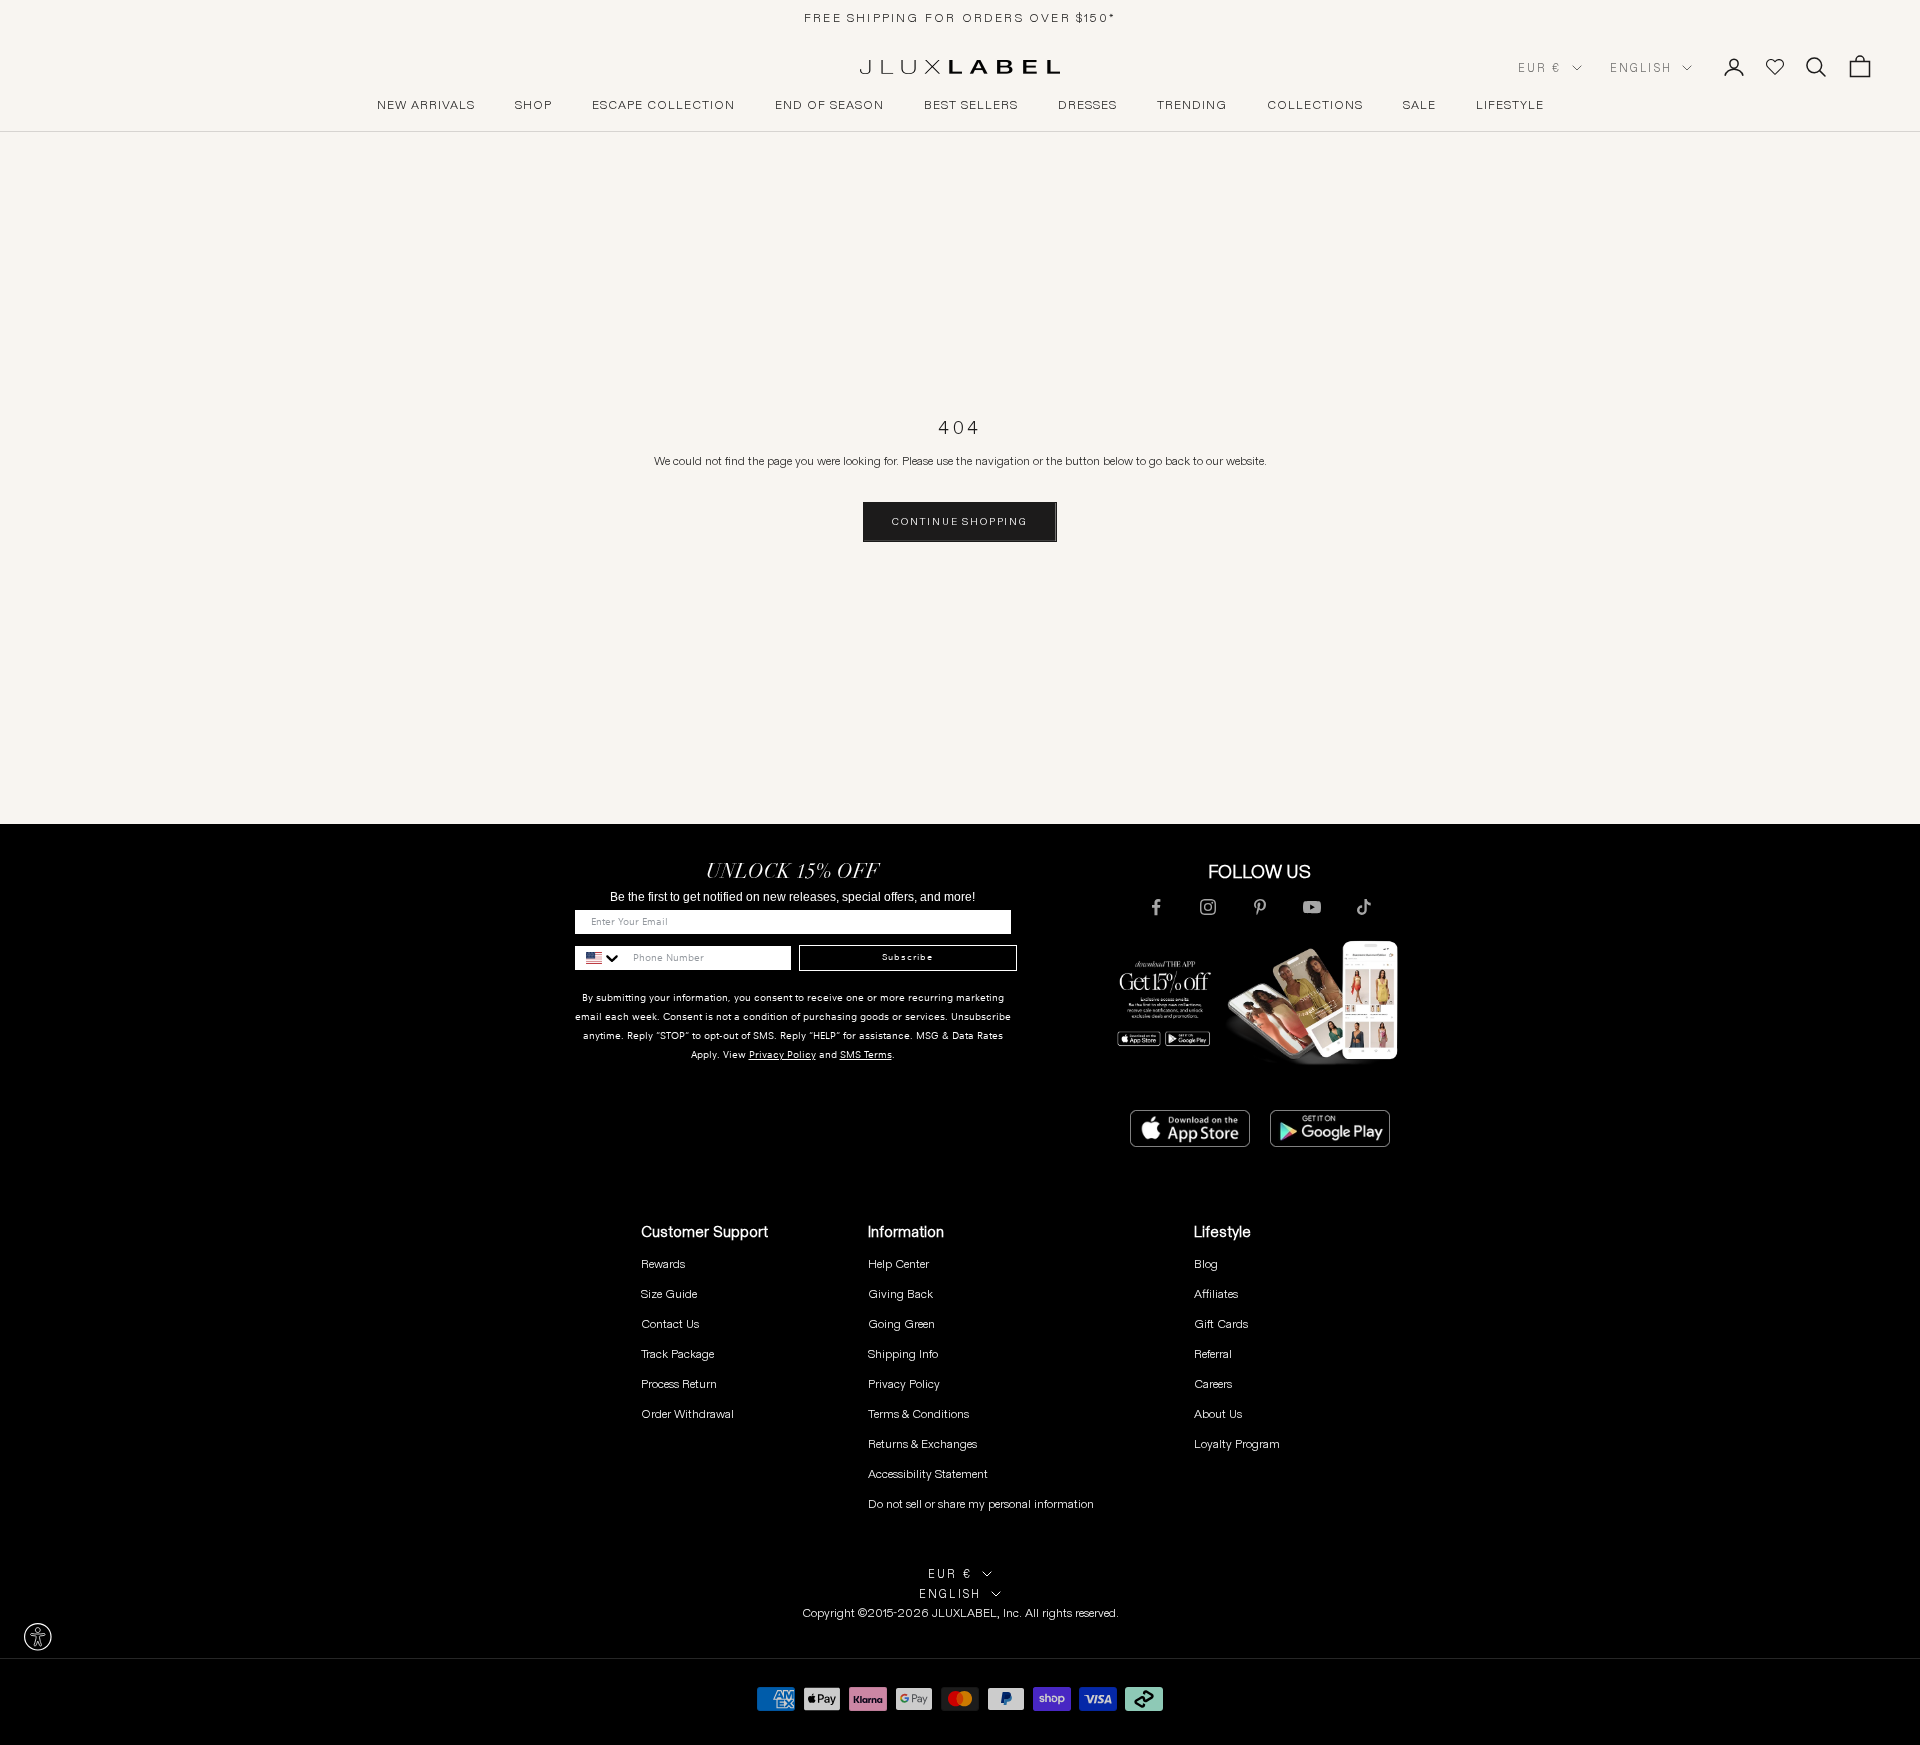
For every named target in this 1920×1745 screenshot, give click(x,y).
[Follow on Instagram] (1208, 907)
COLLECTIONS (1315, 105)
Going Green (901, 1323)
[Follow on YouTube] (1312, 907)
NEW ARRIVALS (426, 105)
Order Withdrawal (687, 1413)
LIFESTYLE (1510, 105)
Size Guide (669, 1293)
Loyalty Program (1237, 1443)
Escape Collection (663, 105)
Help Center (898, 1263)
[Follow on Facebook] (1156, 907)
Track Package (677, 1353)
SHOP (533, 105)
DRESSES (1087, 105)
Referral (1213, 1353)
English (1641, 68)
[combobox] (599, 958)
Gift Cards (1221, 1323)
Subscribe (907, 957)
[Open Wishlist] (1775, 67)
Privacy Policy (782, 1054)
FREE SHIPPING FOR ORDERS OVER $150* (960, 17)
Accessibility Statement (928, 1473)
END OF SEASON (829, 105)
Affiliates (1216, 1293)
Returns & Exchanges (922, 1443)
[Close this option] (38, 1637)
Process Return (679, 1383)
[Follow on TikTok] (1364, 907)
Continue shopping (960, 521)
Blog (1206, 1263)
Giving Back (900, 1293)
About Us (1218, 1413)
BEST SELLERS (971, 105)
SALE (1419, 105)
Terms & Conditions (918, 1413)
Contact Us (670, 1323)
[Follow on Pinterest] (1260, 907)
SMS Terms (866, 1054)
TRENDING (1192, 105)
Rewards (663, 1263)
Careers (1213, 1383)
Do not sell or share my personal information (981, 1503)
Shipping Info (903, 1353)
